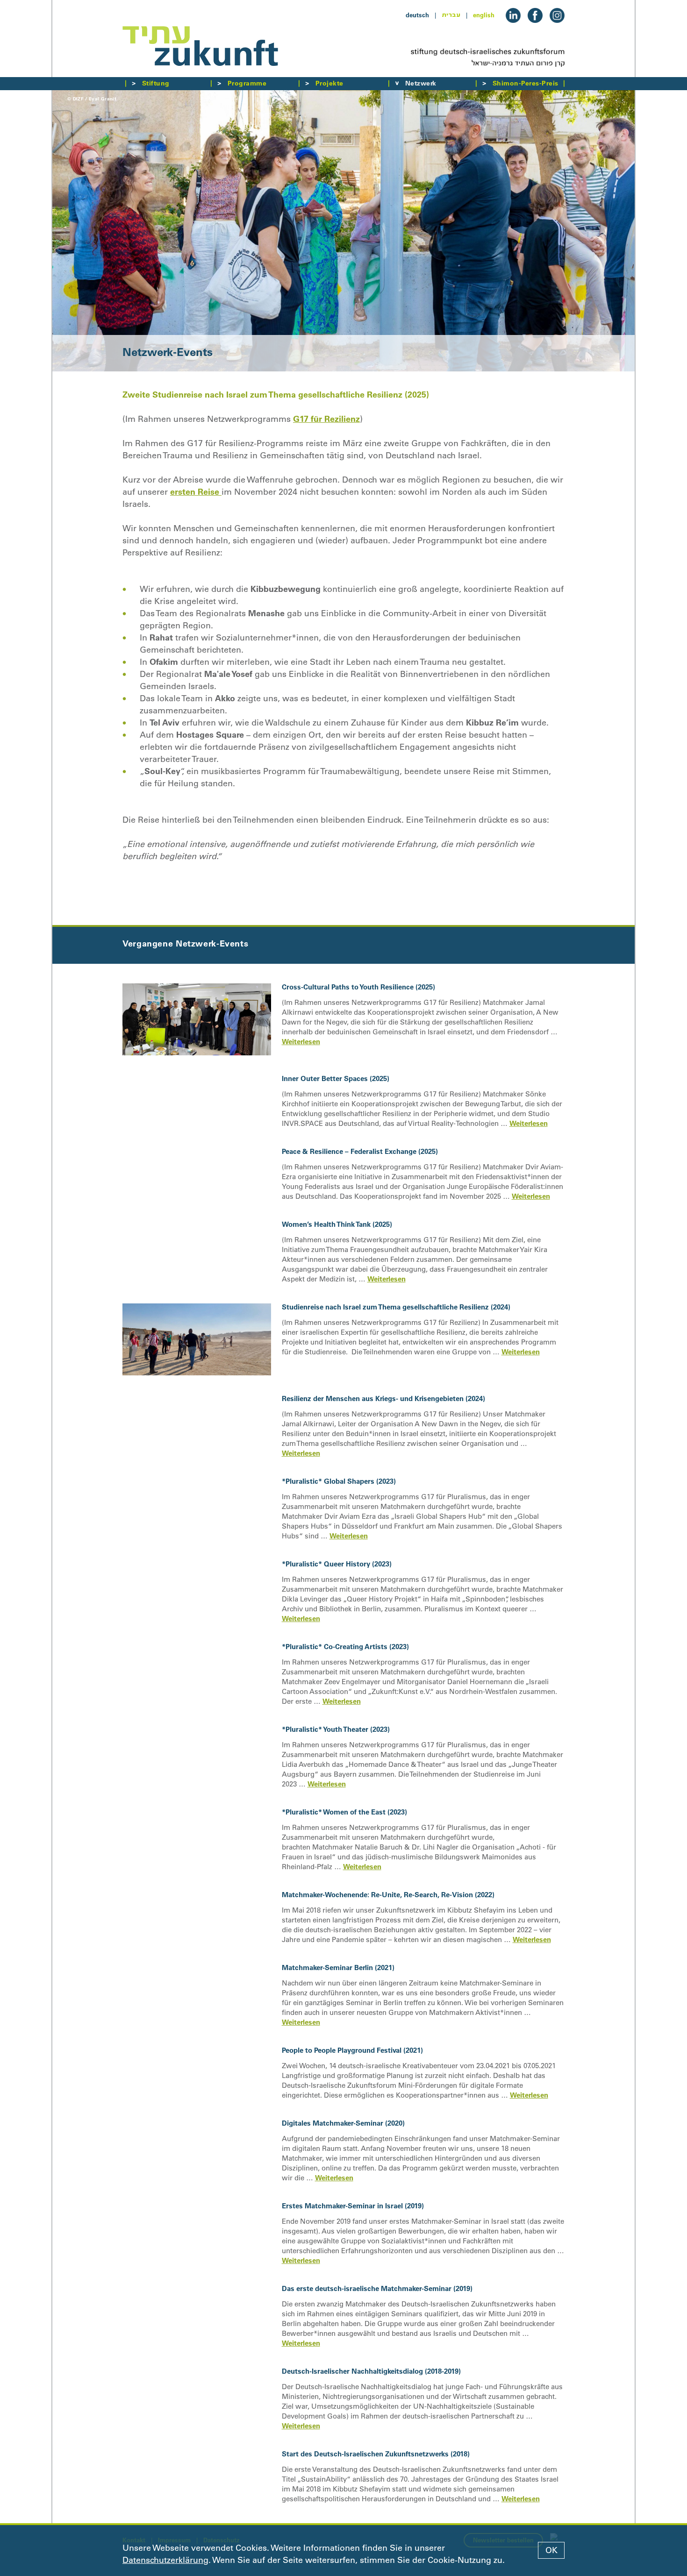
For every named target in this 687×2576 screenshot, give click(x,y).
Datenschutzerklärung (165, 2560)
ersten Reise (196, 492)
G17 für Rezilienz (326, 419)
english (484, 15)
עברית (451, 15)
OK (551, 2550)
